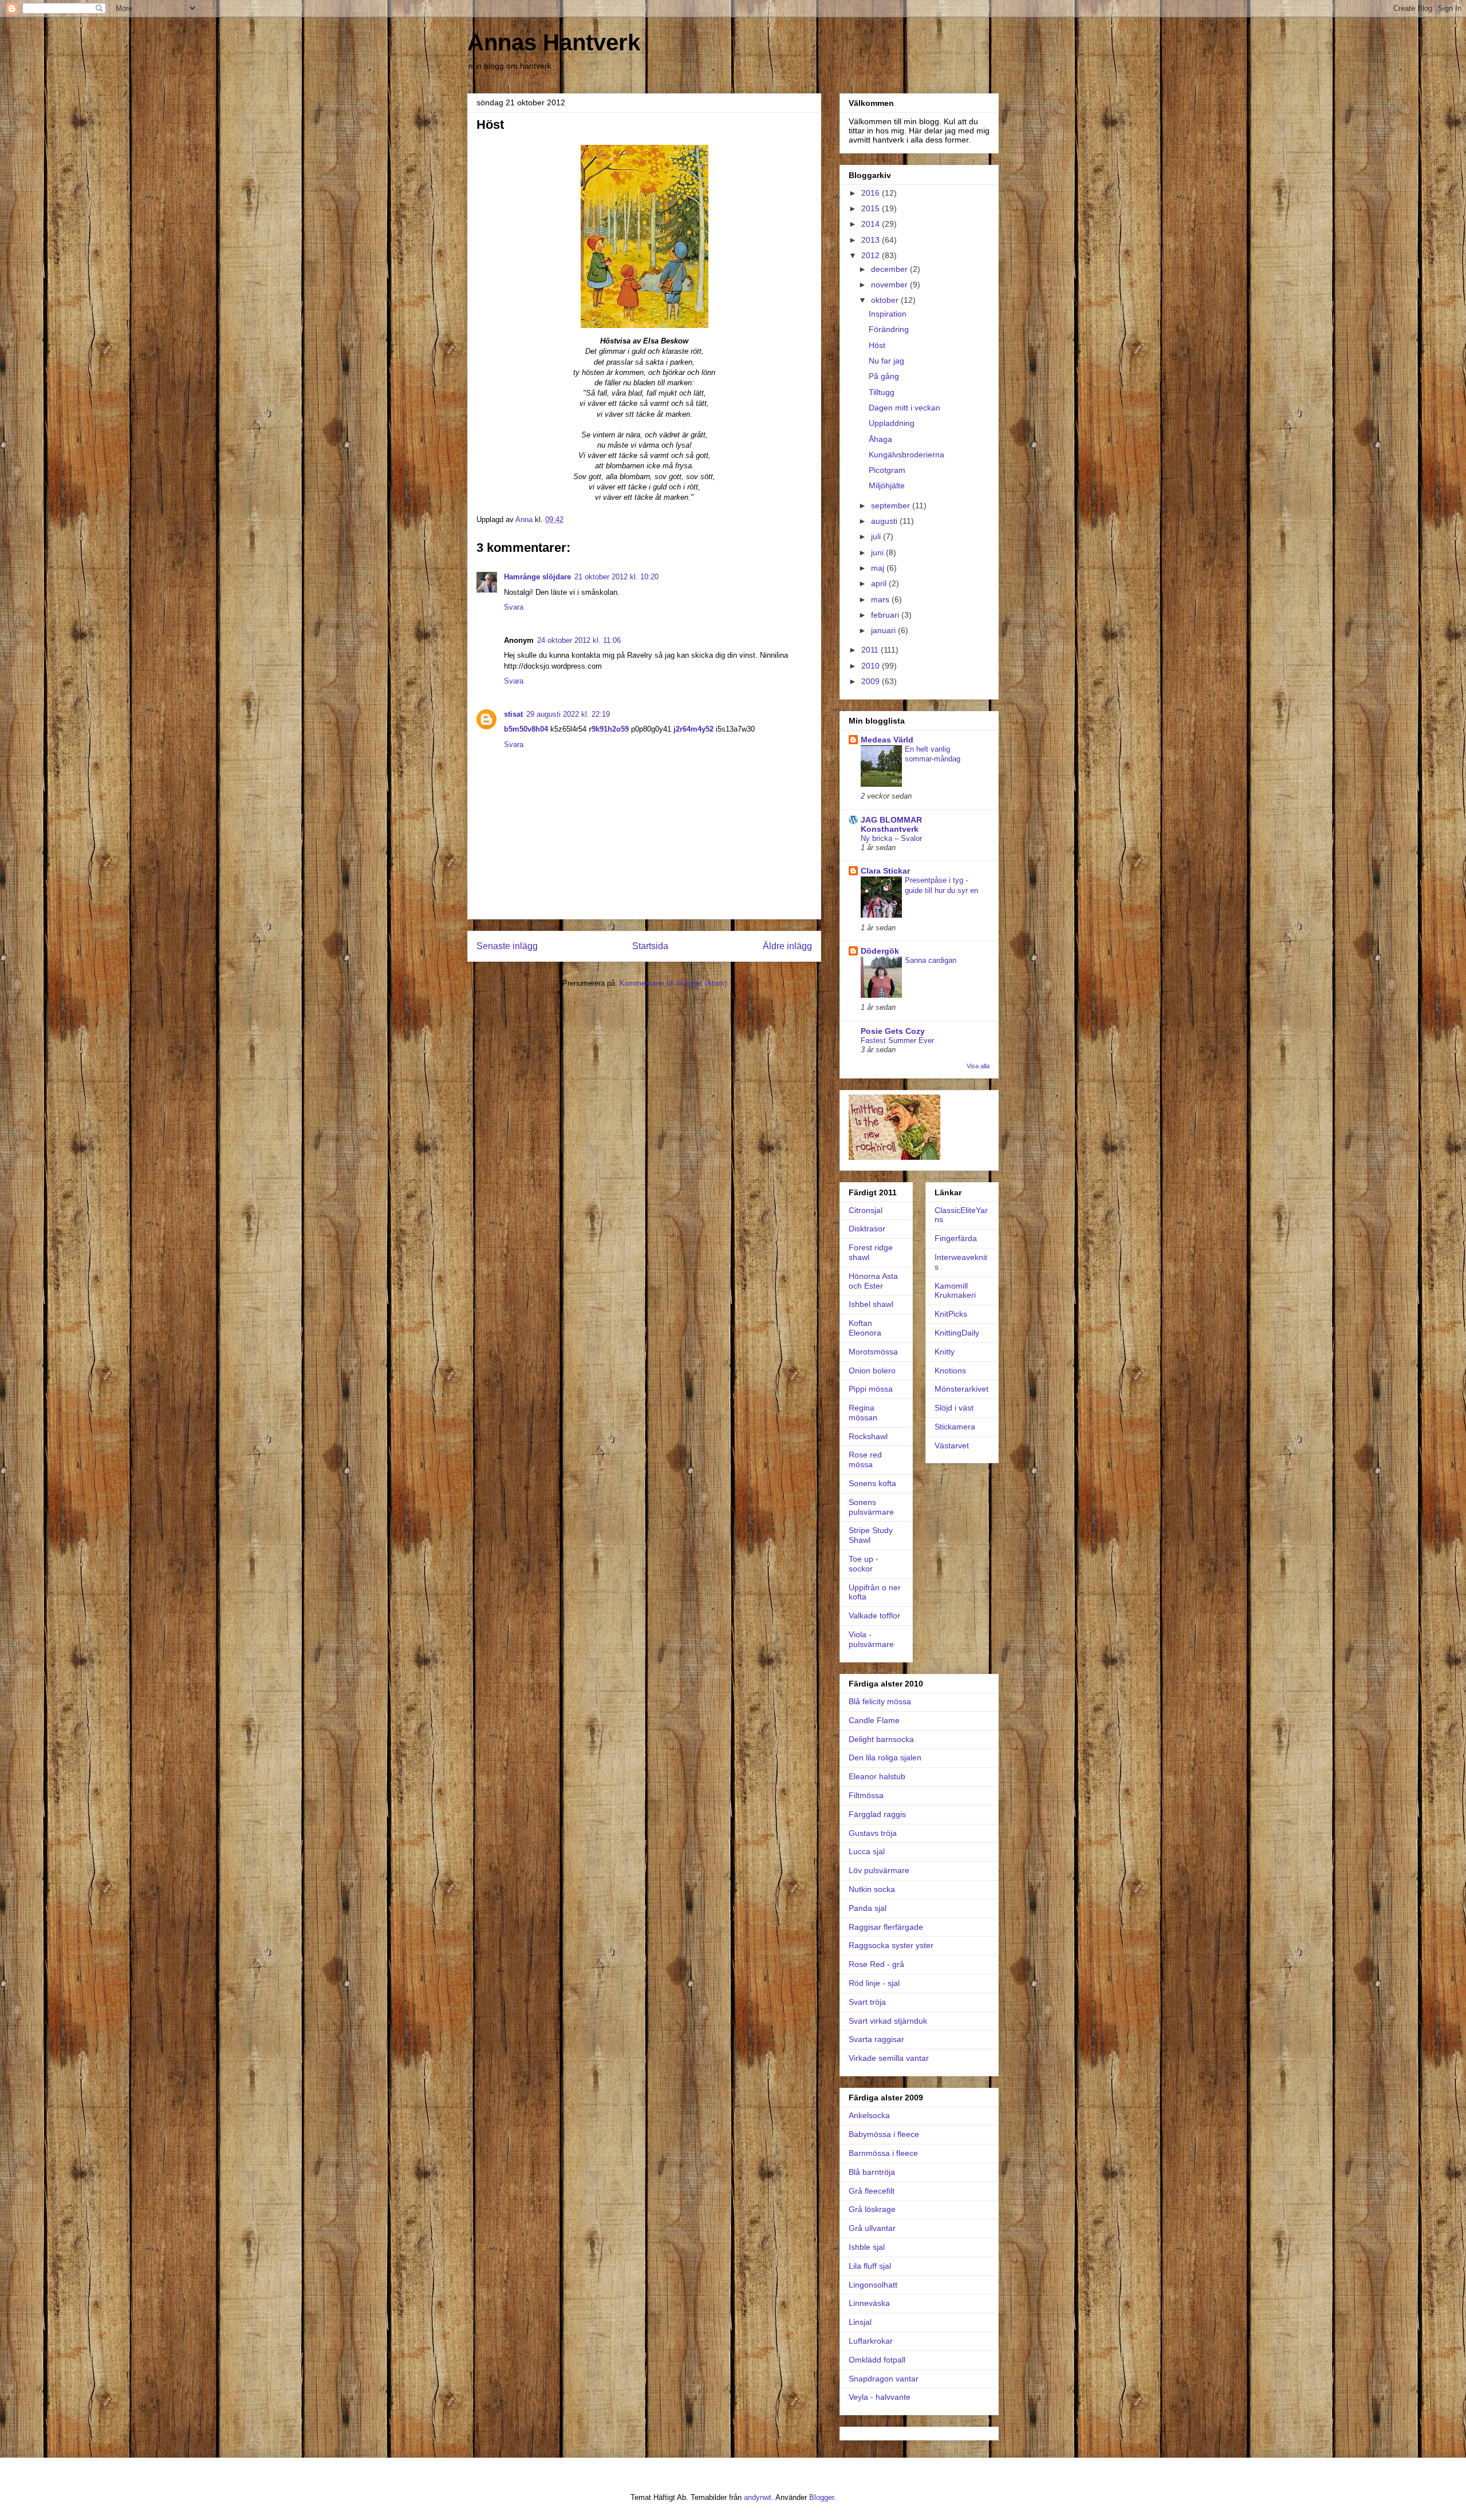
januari (884, 630)
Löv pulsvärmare (879, 1870)
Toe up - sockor (864, 1564)
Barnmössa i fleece (883, 2153)
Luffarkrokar (871, 2341)
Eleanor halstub (877, 1776)
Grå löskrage (872, 2209)
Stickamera (955, 1427)
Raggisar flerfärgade (886, 1927)
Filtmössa (866, 1795)
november (890, 285)
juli (877, 536)
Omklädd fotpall (877, 2360)
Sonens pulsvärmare (871, 1507)
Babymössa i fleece (884, 2134)
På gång (884, 376)
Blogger (821, 2497)
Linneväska (869, 2303)
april (880, 583)
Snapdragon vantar (884, 2379)
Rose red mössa (865, 1460)
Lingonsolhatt (873, 2285)
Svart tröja (867, 2002)
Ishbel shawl (871, 1304)
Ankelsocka (869, 2115)
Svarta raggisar (876, 2039)
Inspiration (888, 314)
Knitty (945, 1352)
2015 (872, 208)
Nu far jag (886, 361)
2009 (872, 681)
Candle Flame (874, 1720)
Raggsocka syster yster (891, 1945)
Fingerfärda (956, 1238)
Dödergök (880, 951)
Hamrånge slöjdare (537, 577)
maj (879, 568)
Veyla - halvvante (880, 2397)
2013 (872, 240)
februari (886, 615)
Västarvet (952, 1445)
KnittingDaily (957, 1333)
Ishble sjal (867, 2247)
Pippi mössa (871, 1389)
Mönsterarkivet (961, 1389)
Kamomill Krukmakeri (955, 1291)
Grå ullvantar (872, 2228)
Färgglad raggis (877, 1814)
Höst (877, 345)
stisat (513, 714)
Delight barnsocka (881, 1739)
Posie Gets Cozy (893, 1031)
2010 (872, 666)
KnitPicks (951, 1314)
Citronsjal (866, 1210)
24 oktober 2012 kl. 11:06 (579, 640)
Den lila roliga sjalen (885, 1757)
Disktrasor (867, 1229)
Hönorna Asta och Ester (873, 1281)
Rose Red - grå (876, 1964)
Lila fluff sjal (870, 2266)
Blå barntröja (872, 2172)
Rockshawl (868, 1436)
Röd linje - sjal (874, 1983)
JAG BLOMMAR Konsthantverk (891, 824)
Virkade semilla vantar (889, 2058)
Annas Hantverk (554, 42)
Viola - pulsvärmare (871, 1639)
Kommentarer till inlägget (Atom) (673, 983)
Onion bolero (872, 1370)
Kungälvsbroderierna (907, 455)
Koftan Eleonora (865, 1328)
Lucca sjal (867, 1851)
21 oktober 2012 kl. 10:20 (616, 577)
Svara (514, 607)
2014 (872, 224)
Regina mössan (863, 1413)
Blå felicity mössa (880, 1701)
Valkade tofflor (874, 1616)
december (890, 269)
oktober (886, 300)
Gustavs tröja (873, 1833)
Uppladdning (892, 423)
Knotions (950, 1370)
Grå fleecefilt (872, 2191)
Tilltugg (882, 392)
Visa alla (978, 1066)
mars (881, 599)
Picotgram (887, 470)
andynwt (758, 2497)
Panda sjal (868, 1908)
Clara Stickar (885, 871)
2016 (872, 193)
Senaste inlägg (507, 946)
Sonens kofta (872, 1483)
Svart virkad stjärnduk (888, 2021)
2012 (872, 255)
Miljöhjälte (887, 485)
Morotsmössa (873, 1352)
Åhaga (880, 439)
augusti (885, 521)
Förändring (889, 329)
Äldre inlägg (787, 946)
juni (878, 552)
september (892, 505)
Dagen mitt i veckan (905, 408)
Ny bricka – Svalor (891, 838)
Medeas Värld (887, 740)
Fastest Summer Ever (897, 1040)
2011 (871, 650)
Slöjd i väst (954, 1408)
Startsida (650, 946)
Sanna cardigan (931, 960)
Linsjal (860, 2322)
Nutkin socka (872, 1889)
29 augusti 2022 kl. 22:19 (568, 714)
